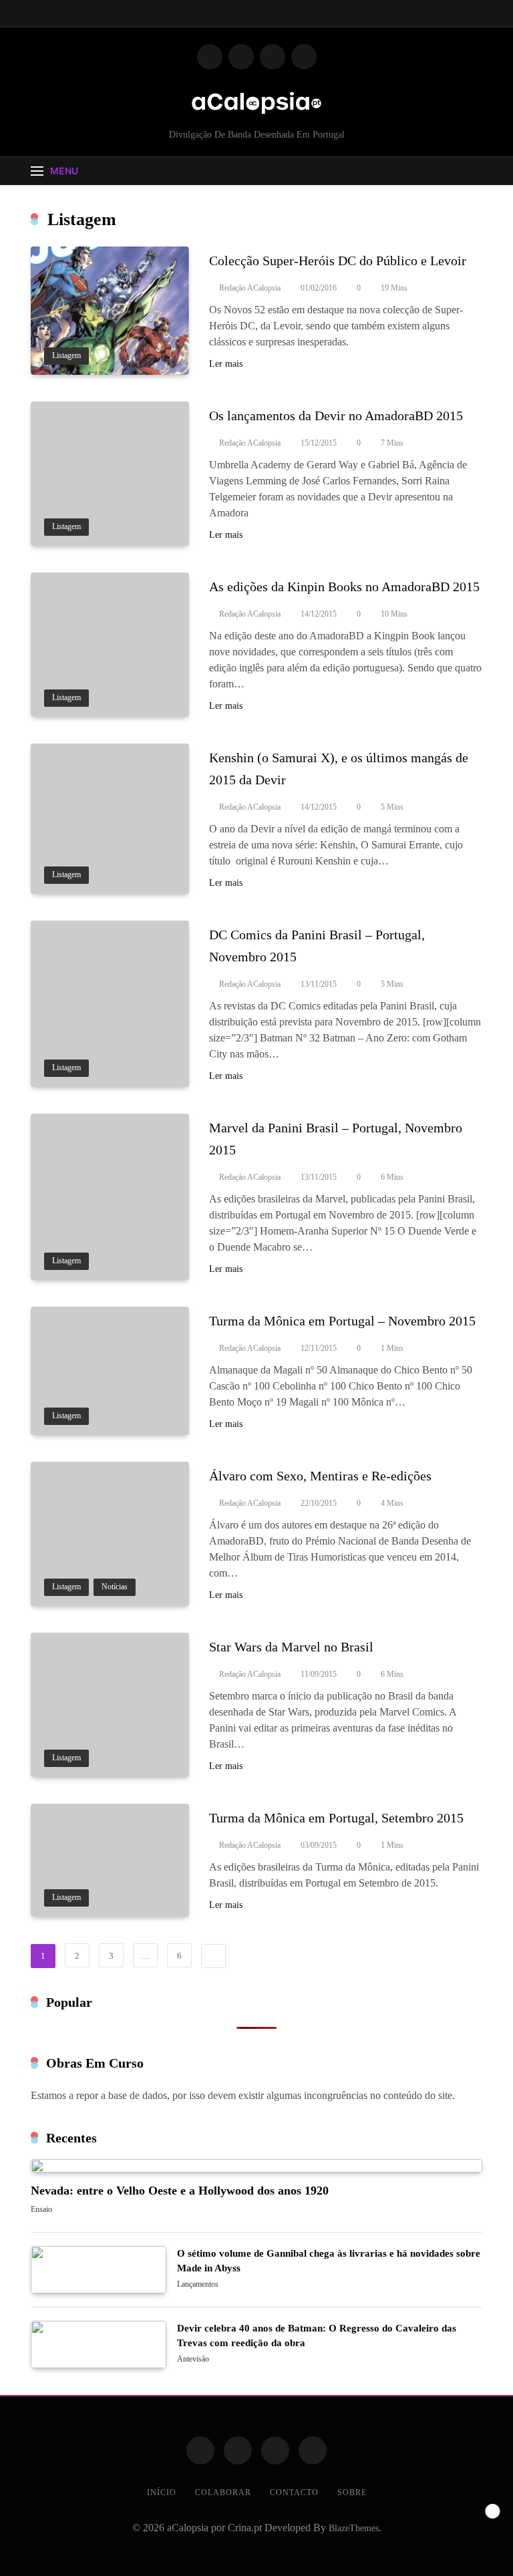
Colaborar (223, 2492)
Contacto (294, 2492)
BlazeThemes (354, 2528)
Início (162, 2492)
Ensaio (41, 2210)
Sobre (352, 2492)
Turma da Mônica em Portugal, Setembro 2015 (336, 1818)
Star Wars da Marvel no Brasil (291, 1647)
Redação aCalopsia (250, 288)
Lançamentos (198, 2285)
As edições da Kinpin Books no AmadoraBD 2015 (344, 587)
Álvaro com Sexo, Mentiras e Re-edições (320, 1476)
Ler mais (226, 364)
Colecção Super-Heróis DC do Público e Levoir (338, 261)
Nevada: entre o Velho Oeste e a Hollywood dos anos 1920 (180, 2191)
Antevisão (193, 2360)
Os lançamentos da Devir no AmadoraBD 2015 (336, 416)
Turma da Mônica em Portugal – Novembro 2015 (342, 1321)
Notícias (115, 1587)
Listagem (66, 356)
